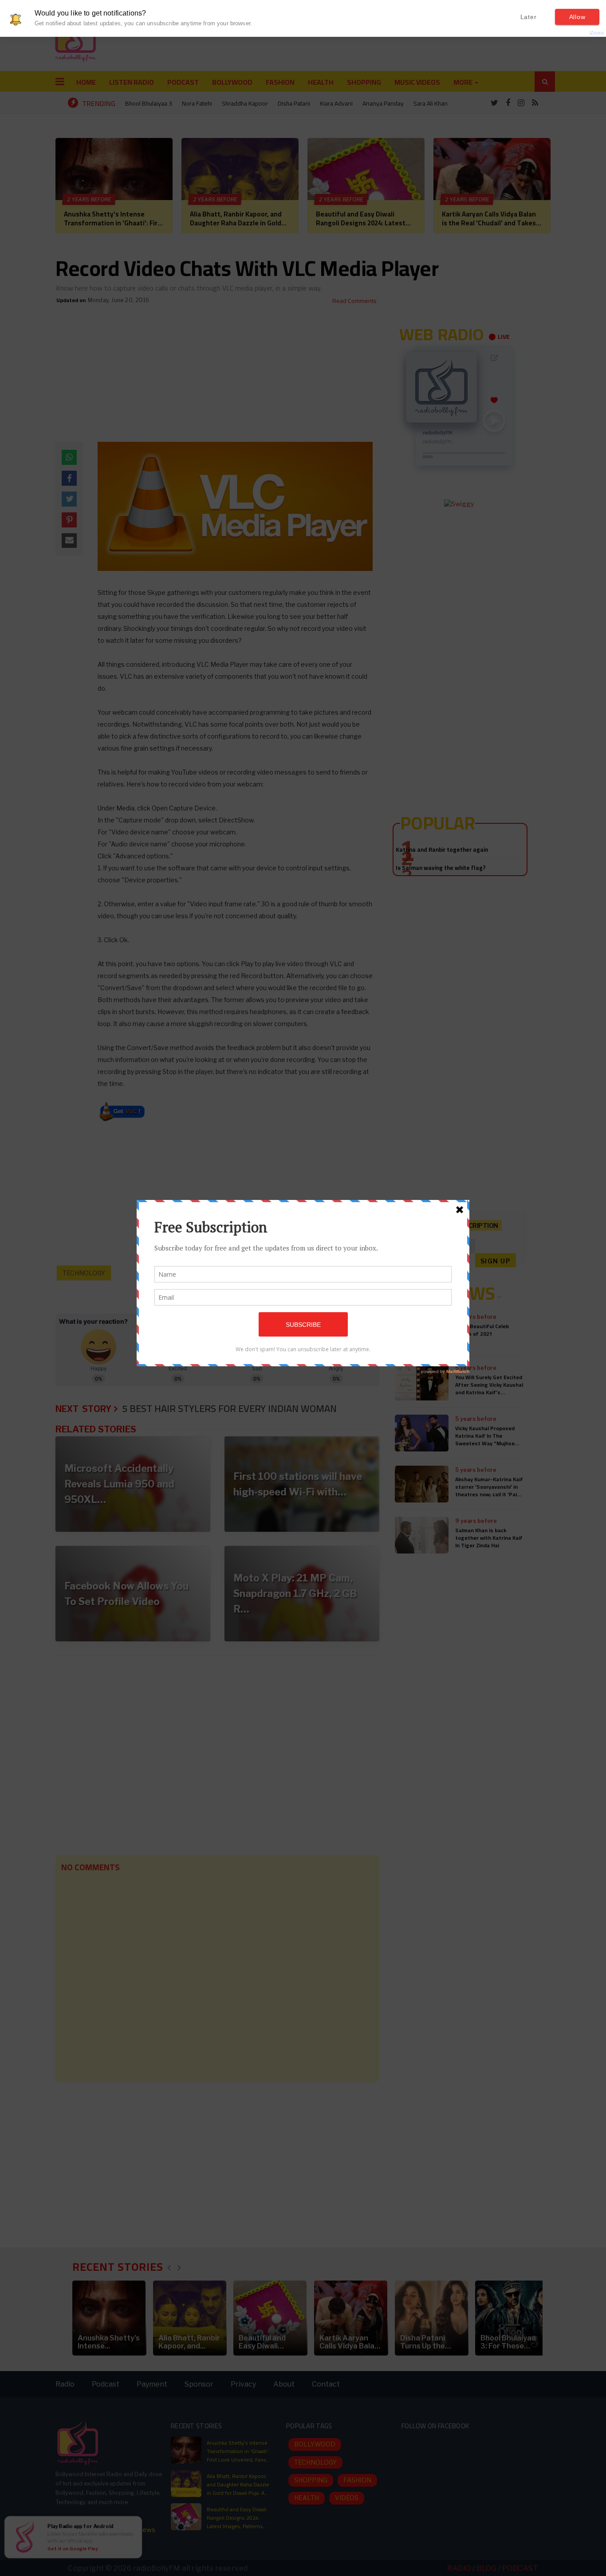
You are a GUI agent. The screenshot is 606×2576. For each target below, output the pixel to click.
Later (529, 17)
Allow (577, 17)
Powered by (582, 33)
